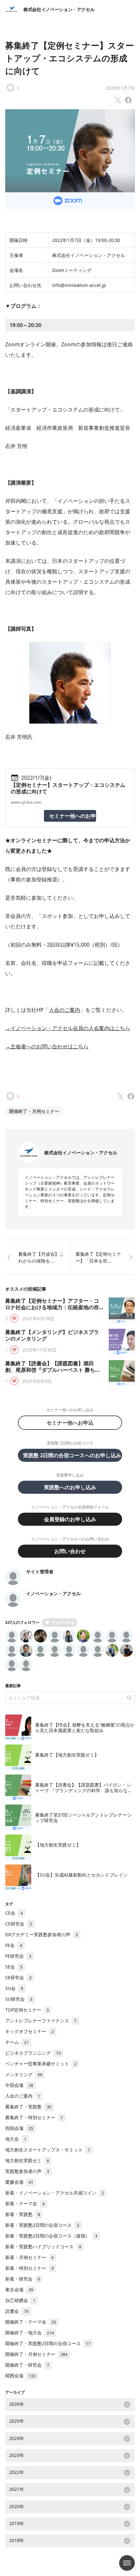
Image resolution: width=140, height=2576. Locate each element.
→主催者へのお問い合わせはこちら (47, 1046)
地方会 (16, 2139)
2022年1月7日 (120, 88)
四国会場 (19, 2128)
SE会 (14, 1967)
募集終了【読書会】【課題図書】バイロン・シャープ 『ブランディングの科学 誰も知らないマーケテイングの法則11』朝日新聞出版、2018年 (84, 1793)
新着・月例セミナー (29, 2257)
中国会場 (19, 2085)
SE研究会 (18, 1977)
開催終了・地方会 (29, 2333)
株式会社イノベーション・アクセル (59, 9)
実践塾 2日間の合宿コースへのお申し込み (72, 1455)
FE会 (14, 1945)
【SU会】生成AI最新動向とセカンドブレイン (81, 1875)
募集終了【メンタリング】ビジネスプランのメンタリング (52, 1335)
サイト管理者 (40, 1572)
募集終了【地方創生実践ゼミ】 (67, 1755)
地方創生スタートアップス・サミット (48, 2150)
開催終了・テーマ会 (31, 2322)
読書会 (17, 2311)
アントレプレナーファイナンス (41, 2021)
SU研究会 (19, 1999)
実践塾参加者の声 (27, 2171)
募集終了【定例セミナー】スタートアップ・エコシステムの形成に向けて (70, 58)
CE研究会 (19, 1924)
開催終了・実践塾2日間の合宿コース (48, 2343)
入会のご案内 (64, 1010)
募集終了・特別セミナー (34, 2117)
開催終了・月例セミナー (34, 1111)
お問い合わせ (70, 1551)
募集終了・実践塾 (28, 2107)
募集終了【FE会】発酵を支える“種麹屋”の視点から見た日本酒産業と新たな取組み (85, 1728)
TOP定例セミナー (27, 2010)
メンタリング (24, 2074)
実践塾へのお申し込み (70, 1487)
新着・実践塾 (23, 2214)
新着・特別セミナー (29, 2268)
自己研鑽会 (20, 2300)
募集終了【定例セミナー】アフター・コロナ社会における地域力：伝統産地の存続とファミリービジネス (52, 1307)
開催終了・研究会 (27, 2365)
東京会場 (19, 2290)
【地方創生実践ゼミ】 (58, 1845)
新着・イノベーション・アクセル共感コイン (55, 2193)
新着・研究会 (23, 2279)
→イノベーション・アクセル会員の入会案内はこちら (68, 1028)
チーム (17, 2042)
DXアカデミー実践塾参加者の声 (42, 1934)
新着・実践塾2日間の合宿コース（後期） (51, 2236)
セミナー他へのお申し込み (73, 816)
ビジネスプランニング (33, 2053)
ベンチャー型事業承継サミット (41, 2064)
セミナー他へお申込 (73, 1423)
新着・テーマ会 (25, 2203)
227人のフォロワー (22, 1622)
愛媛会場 (19, 2182)
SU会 (14, 1988)
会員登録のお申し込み (70, 1519)
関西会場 (20, 2376)
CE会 (14, 1913)
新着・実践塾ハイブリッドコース (43, 2247)
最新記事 (13, 1686)
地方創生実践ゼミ (27, 2160)
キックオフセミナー (29, 2031)
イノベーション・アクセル (53, 1593)
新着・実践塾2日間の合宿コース (42, 2225)
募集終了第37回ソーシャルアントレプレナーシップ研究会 (83, 1818)
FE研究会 (18, 1956)
